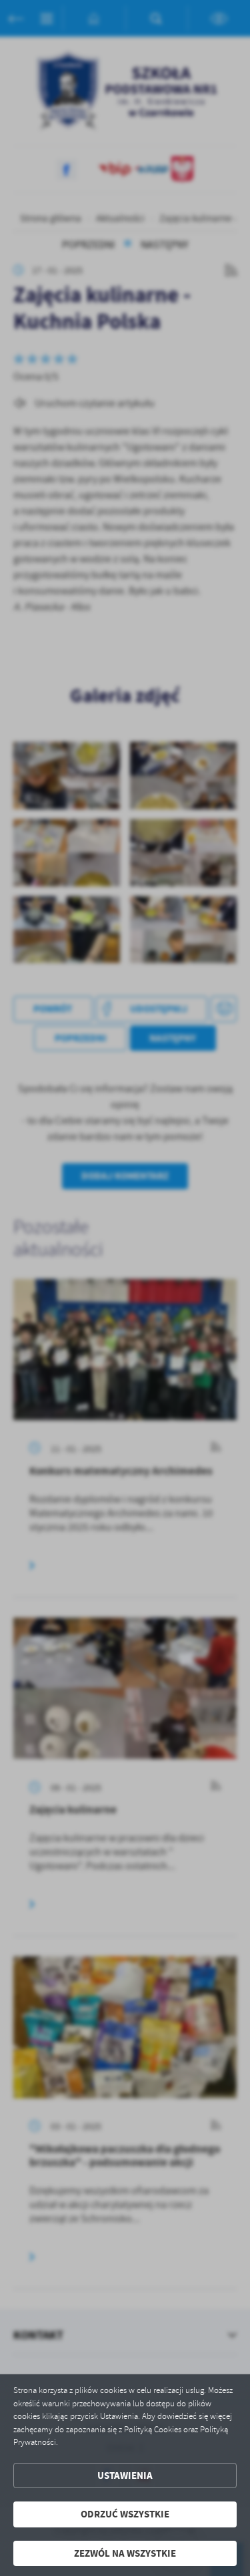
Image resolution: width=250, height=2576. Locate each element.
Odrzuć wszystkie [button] (125, 2514)
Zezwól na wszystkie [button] (125, 2553)
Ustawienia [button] (125, 2476)
